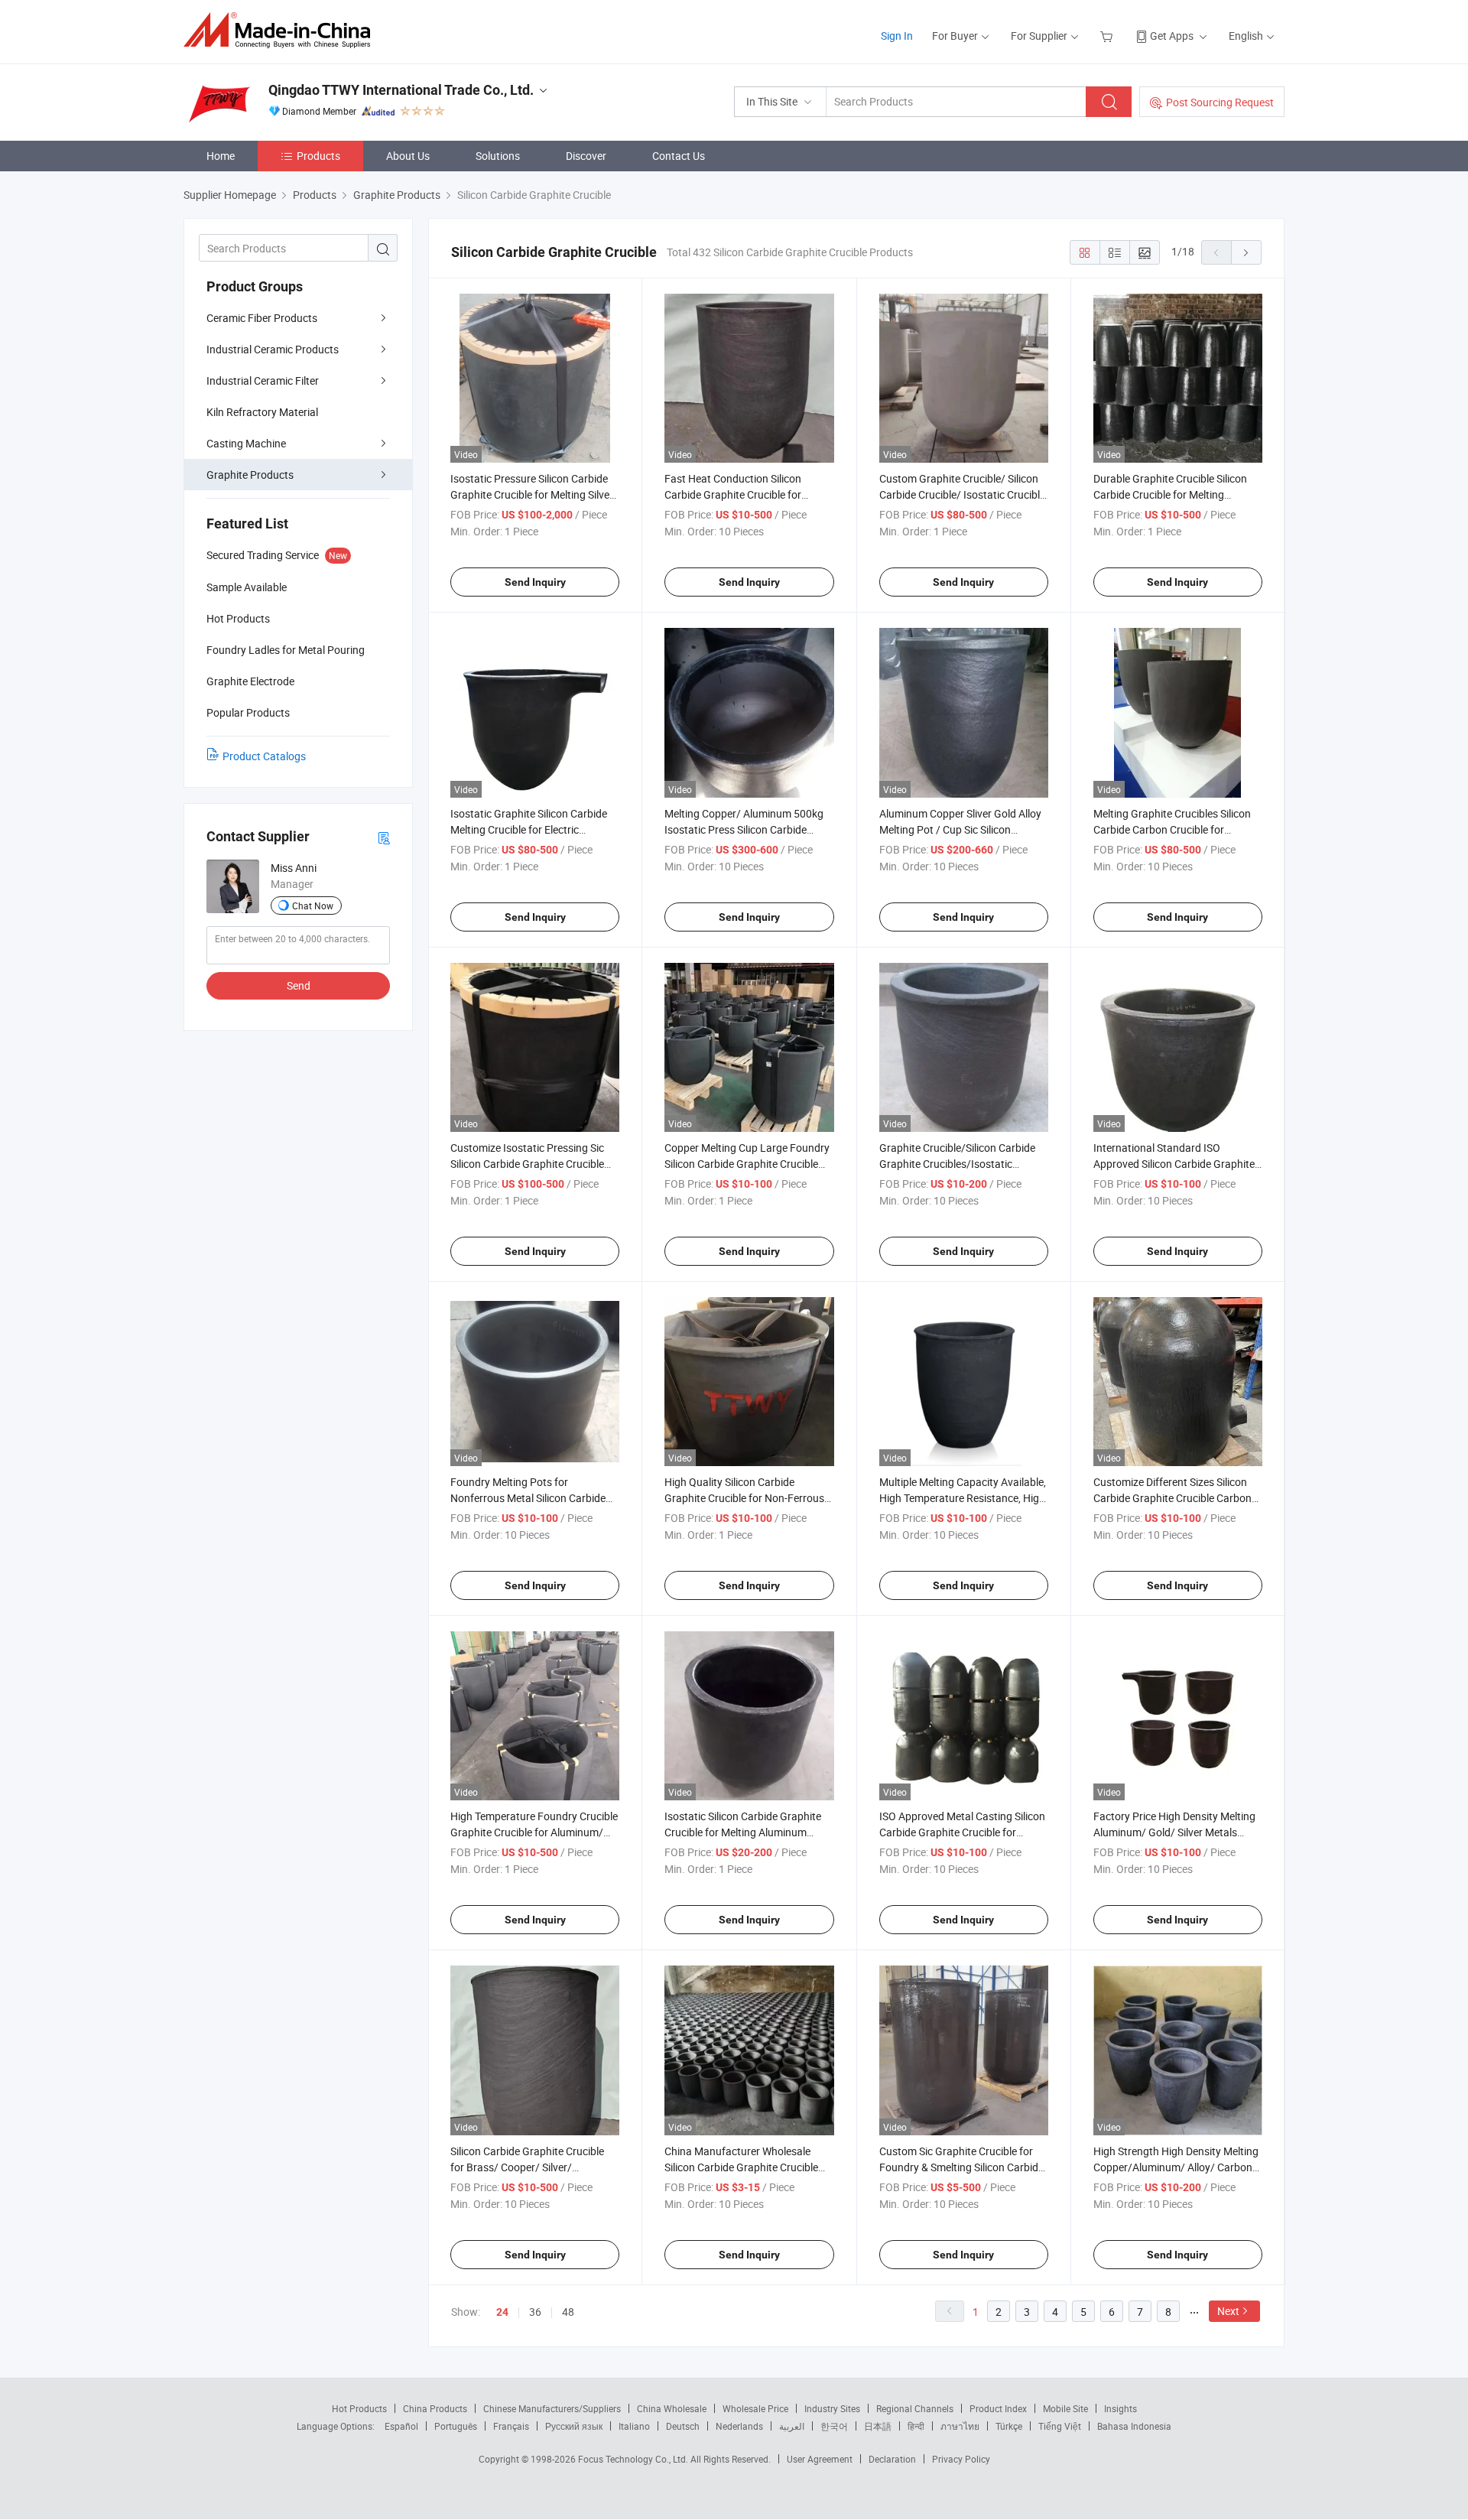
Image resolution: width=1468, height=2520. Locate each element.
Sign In (897, 36)
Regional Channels (915, 2408)
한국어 (834, 2426)
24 (502, 2312)
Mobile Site (1065, 2408)
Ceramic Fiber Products (262, 318)
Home (221, 156)
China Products (435, 2408)
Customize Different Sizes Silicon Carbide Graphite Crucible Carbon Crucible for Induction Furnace (1172, 1498)
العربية (792, 2426)
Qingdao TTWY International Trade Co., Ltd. (401, 90)
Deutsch (683, 2426)
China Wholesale (672, 2408)
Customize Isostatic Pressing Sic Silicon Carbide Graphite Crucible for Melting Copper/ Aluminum (527, 1164)
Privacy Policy (961, 2459)
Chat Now (313, 906)
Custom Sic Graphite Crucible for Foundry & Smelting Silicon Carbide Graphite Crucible (961, 2167)
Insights (1120, 2408)
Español (401, 2426)
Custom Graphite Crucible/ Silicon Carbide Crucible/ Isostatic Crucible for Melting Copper (962, 494)
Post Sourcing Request (1220, 102)
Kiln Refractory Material (262, 412)
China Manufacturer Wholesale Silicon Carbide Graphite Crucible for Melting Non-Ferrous (741, 2167)
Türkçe (1009, 2426)
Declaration (892, 2459)
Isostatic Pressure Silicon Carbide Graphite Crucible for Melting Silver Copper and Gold (532, 494)
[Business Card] (384, 837)
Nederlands (739, 2426)
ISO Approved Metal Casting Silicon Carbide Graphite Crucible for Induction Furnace (962, 1832)
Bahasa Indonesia (1134, 2426)
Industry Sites (832, 2408)
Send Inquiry (535, 582)
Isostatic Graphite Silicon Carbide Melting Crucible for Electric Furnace (529, 829)
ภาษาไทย (960, 2426)
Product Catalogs (264, 756)
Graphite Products (250, 475)
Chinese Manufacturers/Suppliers (552, 2408)
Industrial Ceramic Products (273, 349)
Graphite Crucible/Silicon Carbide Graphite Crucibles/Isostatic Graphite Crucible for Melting (957, 1164)
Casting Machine (246, 443)
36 (535, 2312)
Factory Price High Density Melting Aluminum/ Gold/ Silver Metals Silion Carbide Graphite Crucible (1174, 1832)
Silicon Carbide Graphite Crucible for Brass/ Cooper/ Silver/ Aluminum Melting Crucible (527, 2167)
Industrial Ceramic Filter (263, 380)
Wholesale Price (755, 2408)
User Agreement (820, 2459)
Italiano (634, 2426)
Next (1228, 2311)
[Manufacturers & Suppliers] (282, 30)
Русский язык (574, 2426)
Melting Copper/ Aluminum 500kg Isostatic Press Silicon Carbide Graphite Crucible (744, 829)
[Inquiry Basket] (1108, 36)
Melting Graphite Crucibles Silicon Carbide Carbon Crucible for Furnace (1172, 829)
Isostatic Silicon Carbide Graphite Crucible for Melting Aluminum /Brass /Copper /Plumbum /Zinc (743, 1832)
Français (511, 2426)
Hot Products (359, 2408)
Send (299, 985)
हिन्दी (916, 2426)
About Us (408, 156)
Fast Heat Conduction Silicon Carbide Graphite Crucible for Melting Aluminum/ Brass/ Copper (745, 494)
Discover (586, 156)
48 (568, 2312)
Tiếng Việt (1060, 2426)
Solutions (498, 156)
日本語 (878, 2426)
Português (456, 2426)
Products (318, 156)
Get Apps (1172, 36)
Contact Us (679, 156)
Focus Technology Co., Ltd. (634, 2459)
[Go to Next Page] (1246, 252)
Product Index (998, 2408)
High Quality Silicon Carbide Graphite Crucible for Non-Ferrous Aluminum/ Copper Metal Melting (744, 1498)
